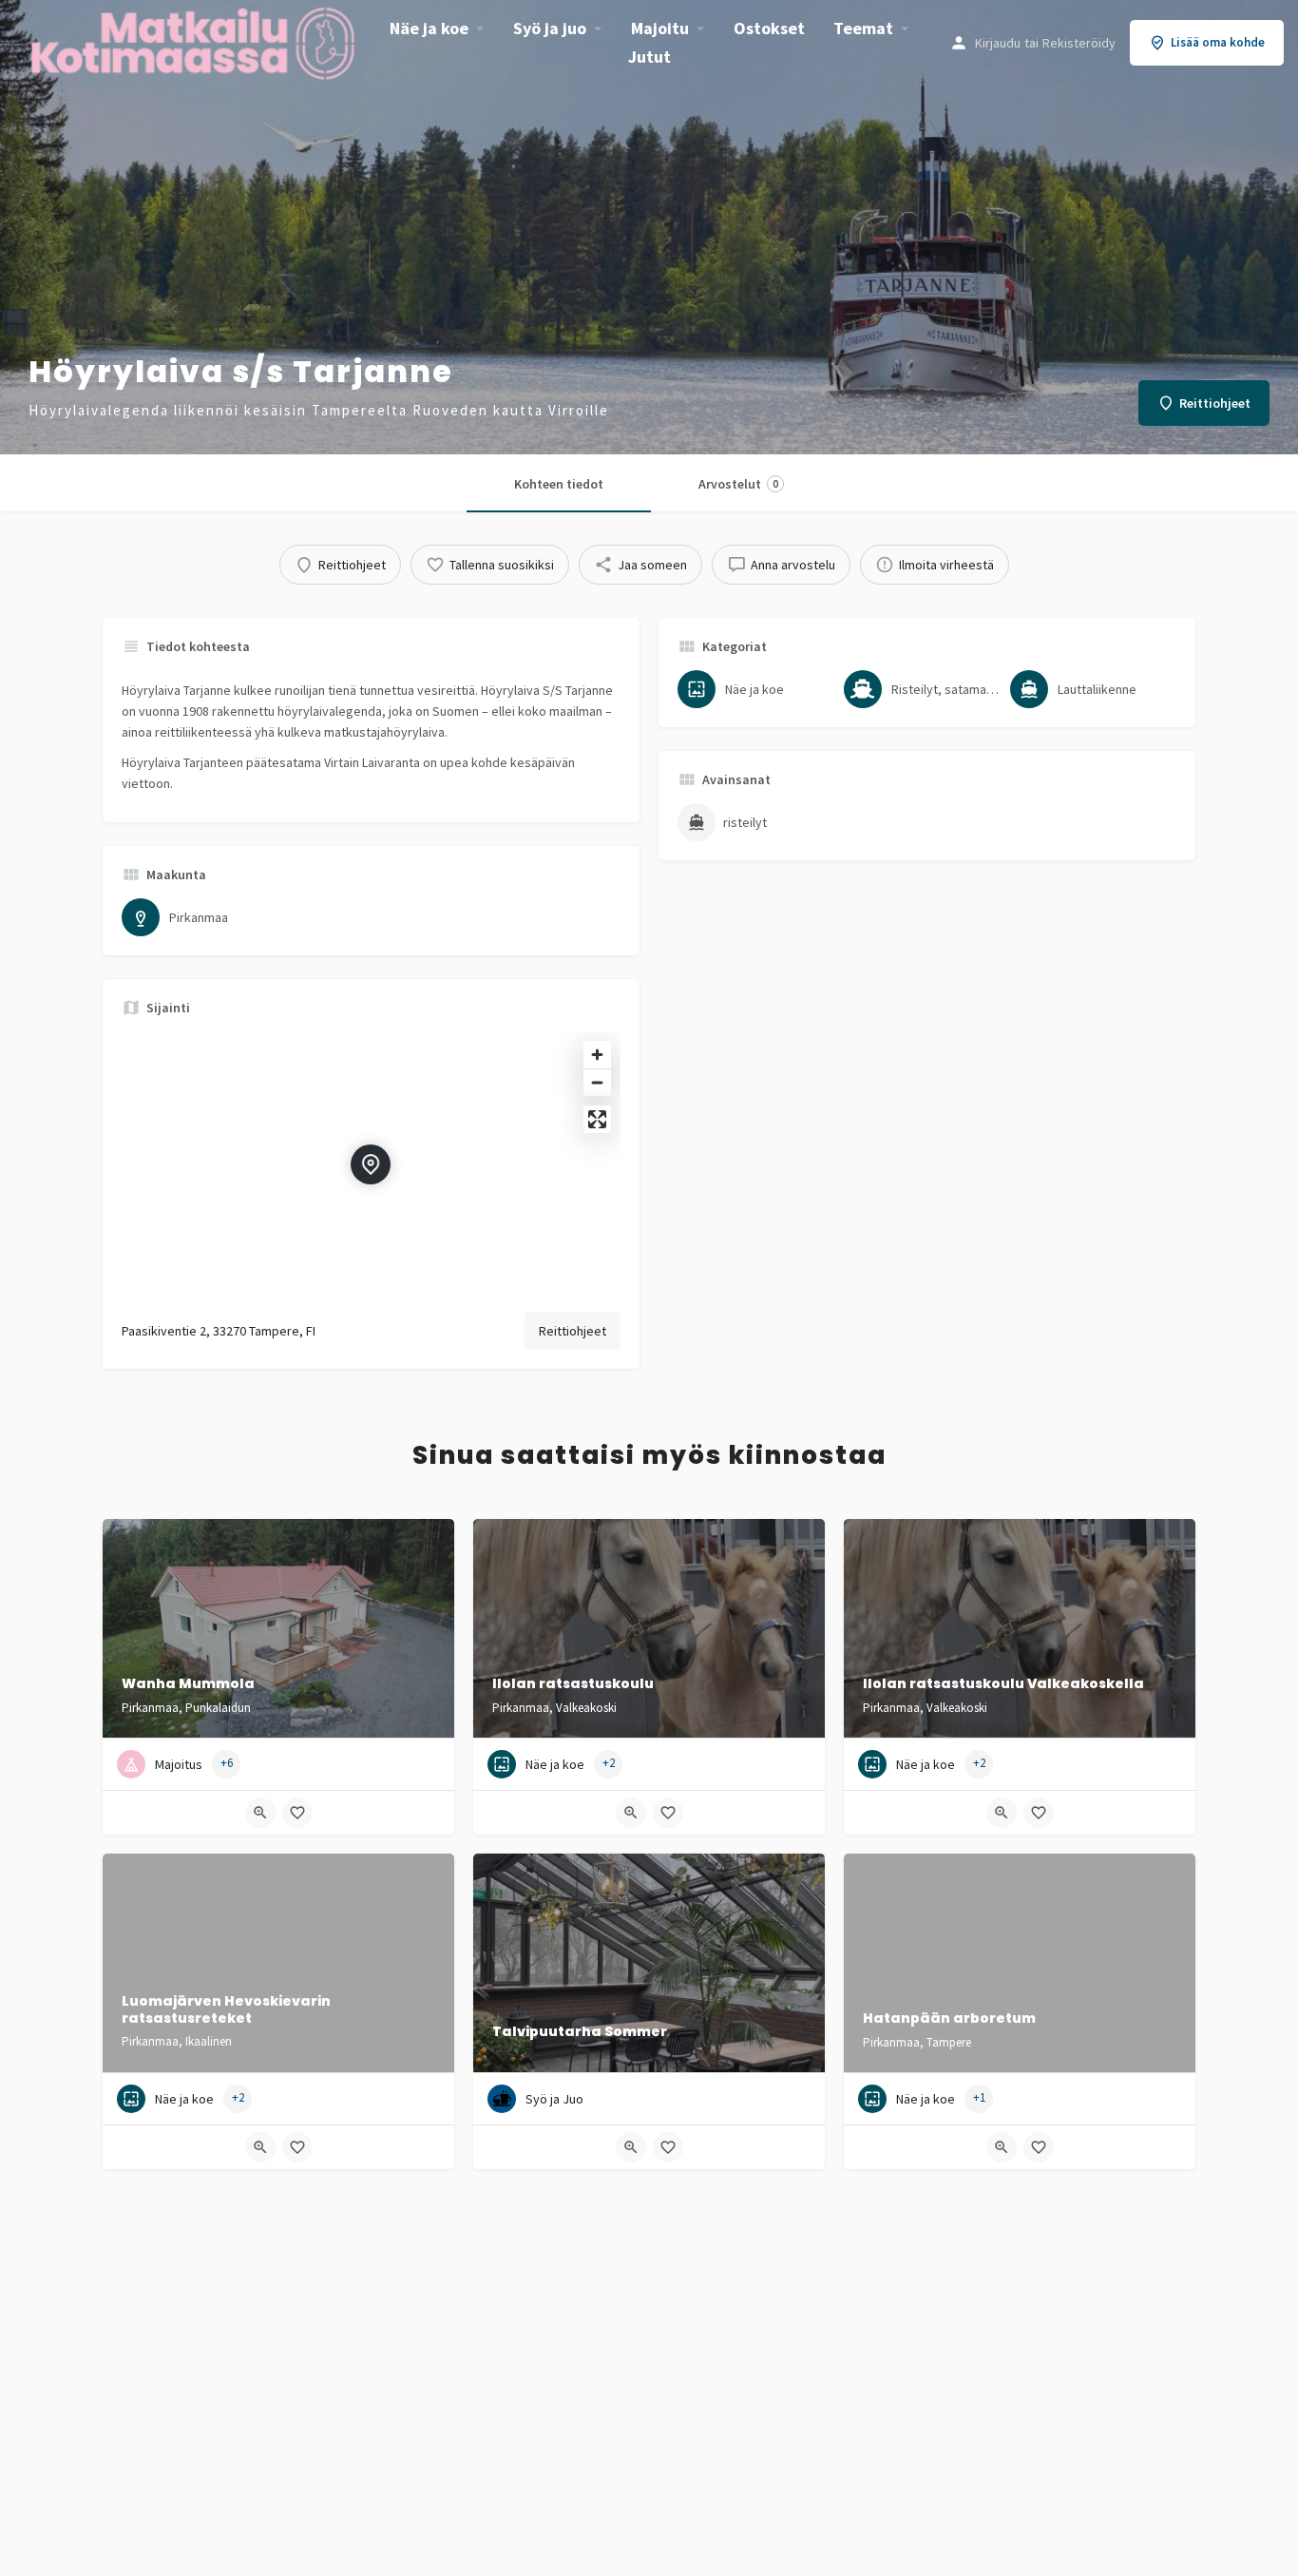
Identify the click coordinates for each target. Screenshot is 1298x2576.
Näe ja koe (429, 28)
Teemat (863, 28)
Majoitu (660, 28)
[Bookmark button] (297, 1813)
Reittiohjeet (573, 1331)
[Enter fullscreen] (597, 1119)
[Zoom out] (597, 1082)
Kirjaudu (998, 43)
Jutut (649, 57)
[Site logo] (195, 41)
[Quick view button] (260, 1813)
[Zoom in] (597, 1055)
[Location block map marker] (371, 1164)
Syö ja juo (550, 28)
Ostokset (769, 28)
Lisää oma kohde (1218, 42)
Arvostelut (738, 484)
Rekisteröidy (1079, 43)
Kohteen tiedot (559, 484)
